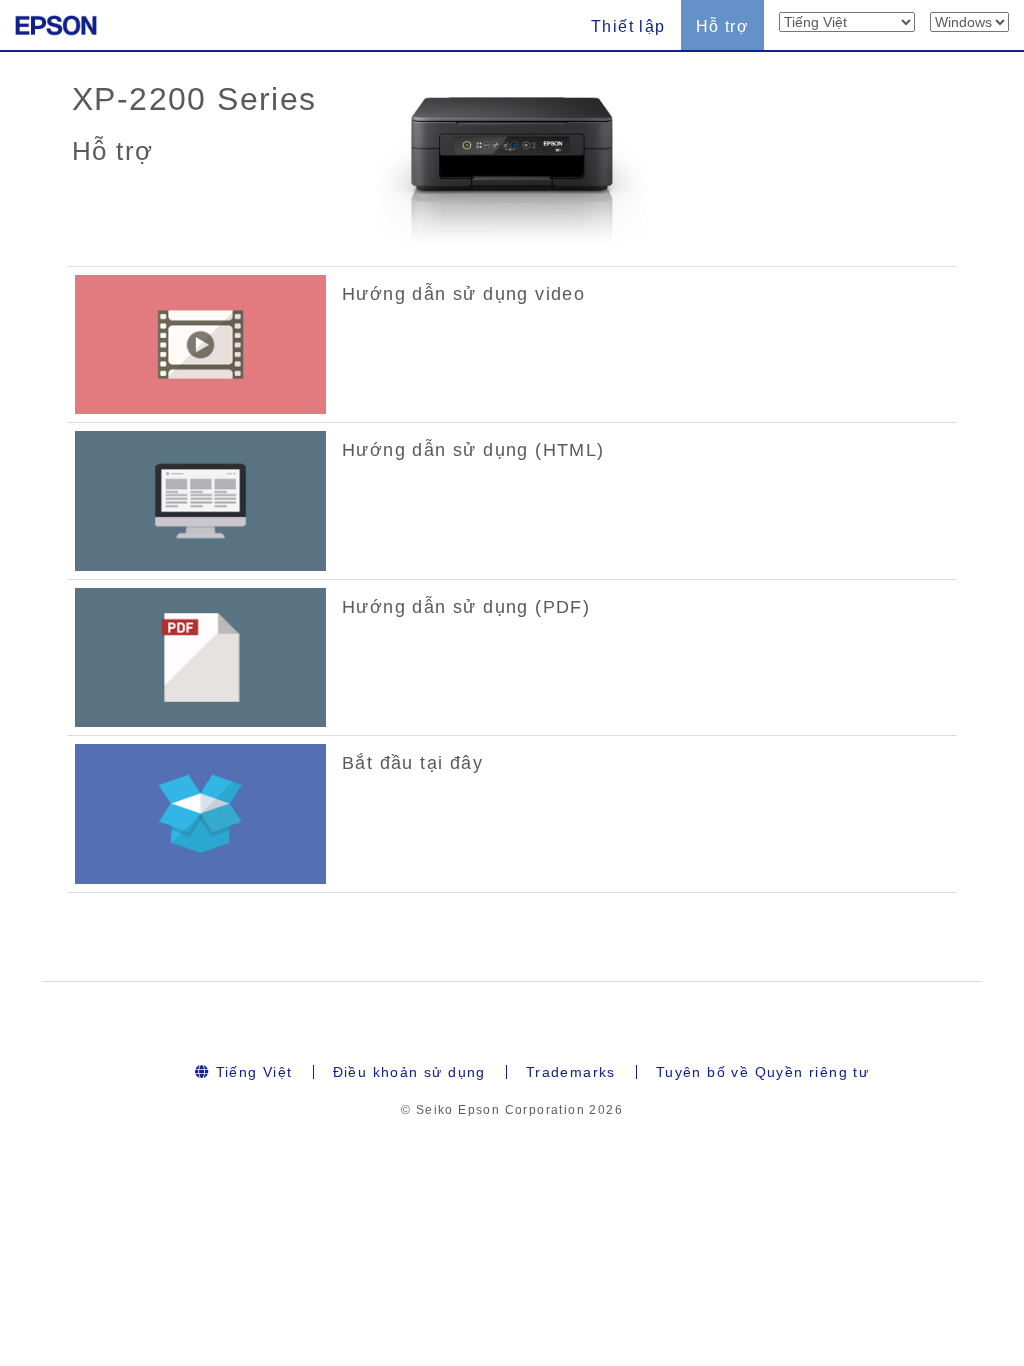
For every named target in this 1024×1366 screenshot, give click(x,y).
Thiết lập (628, 26)
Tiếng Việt (251, 1072)
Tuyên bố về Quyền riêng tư (762, 1072)
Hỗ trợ (722, 26)
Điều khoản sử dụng (409, 1072)
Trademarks (571, 1072)
